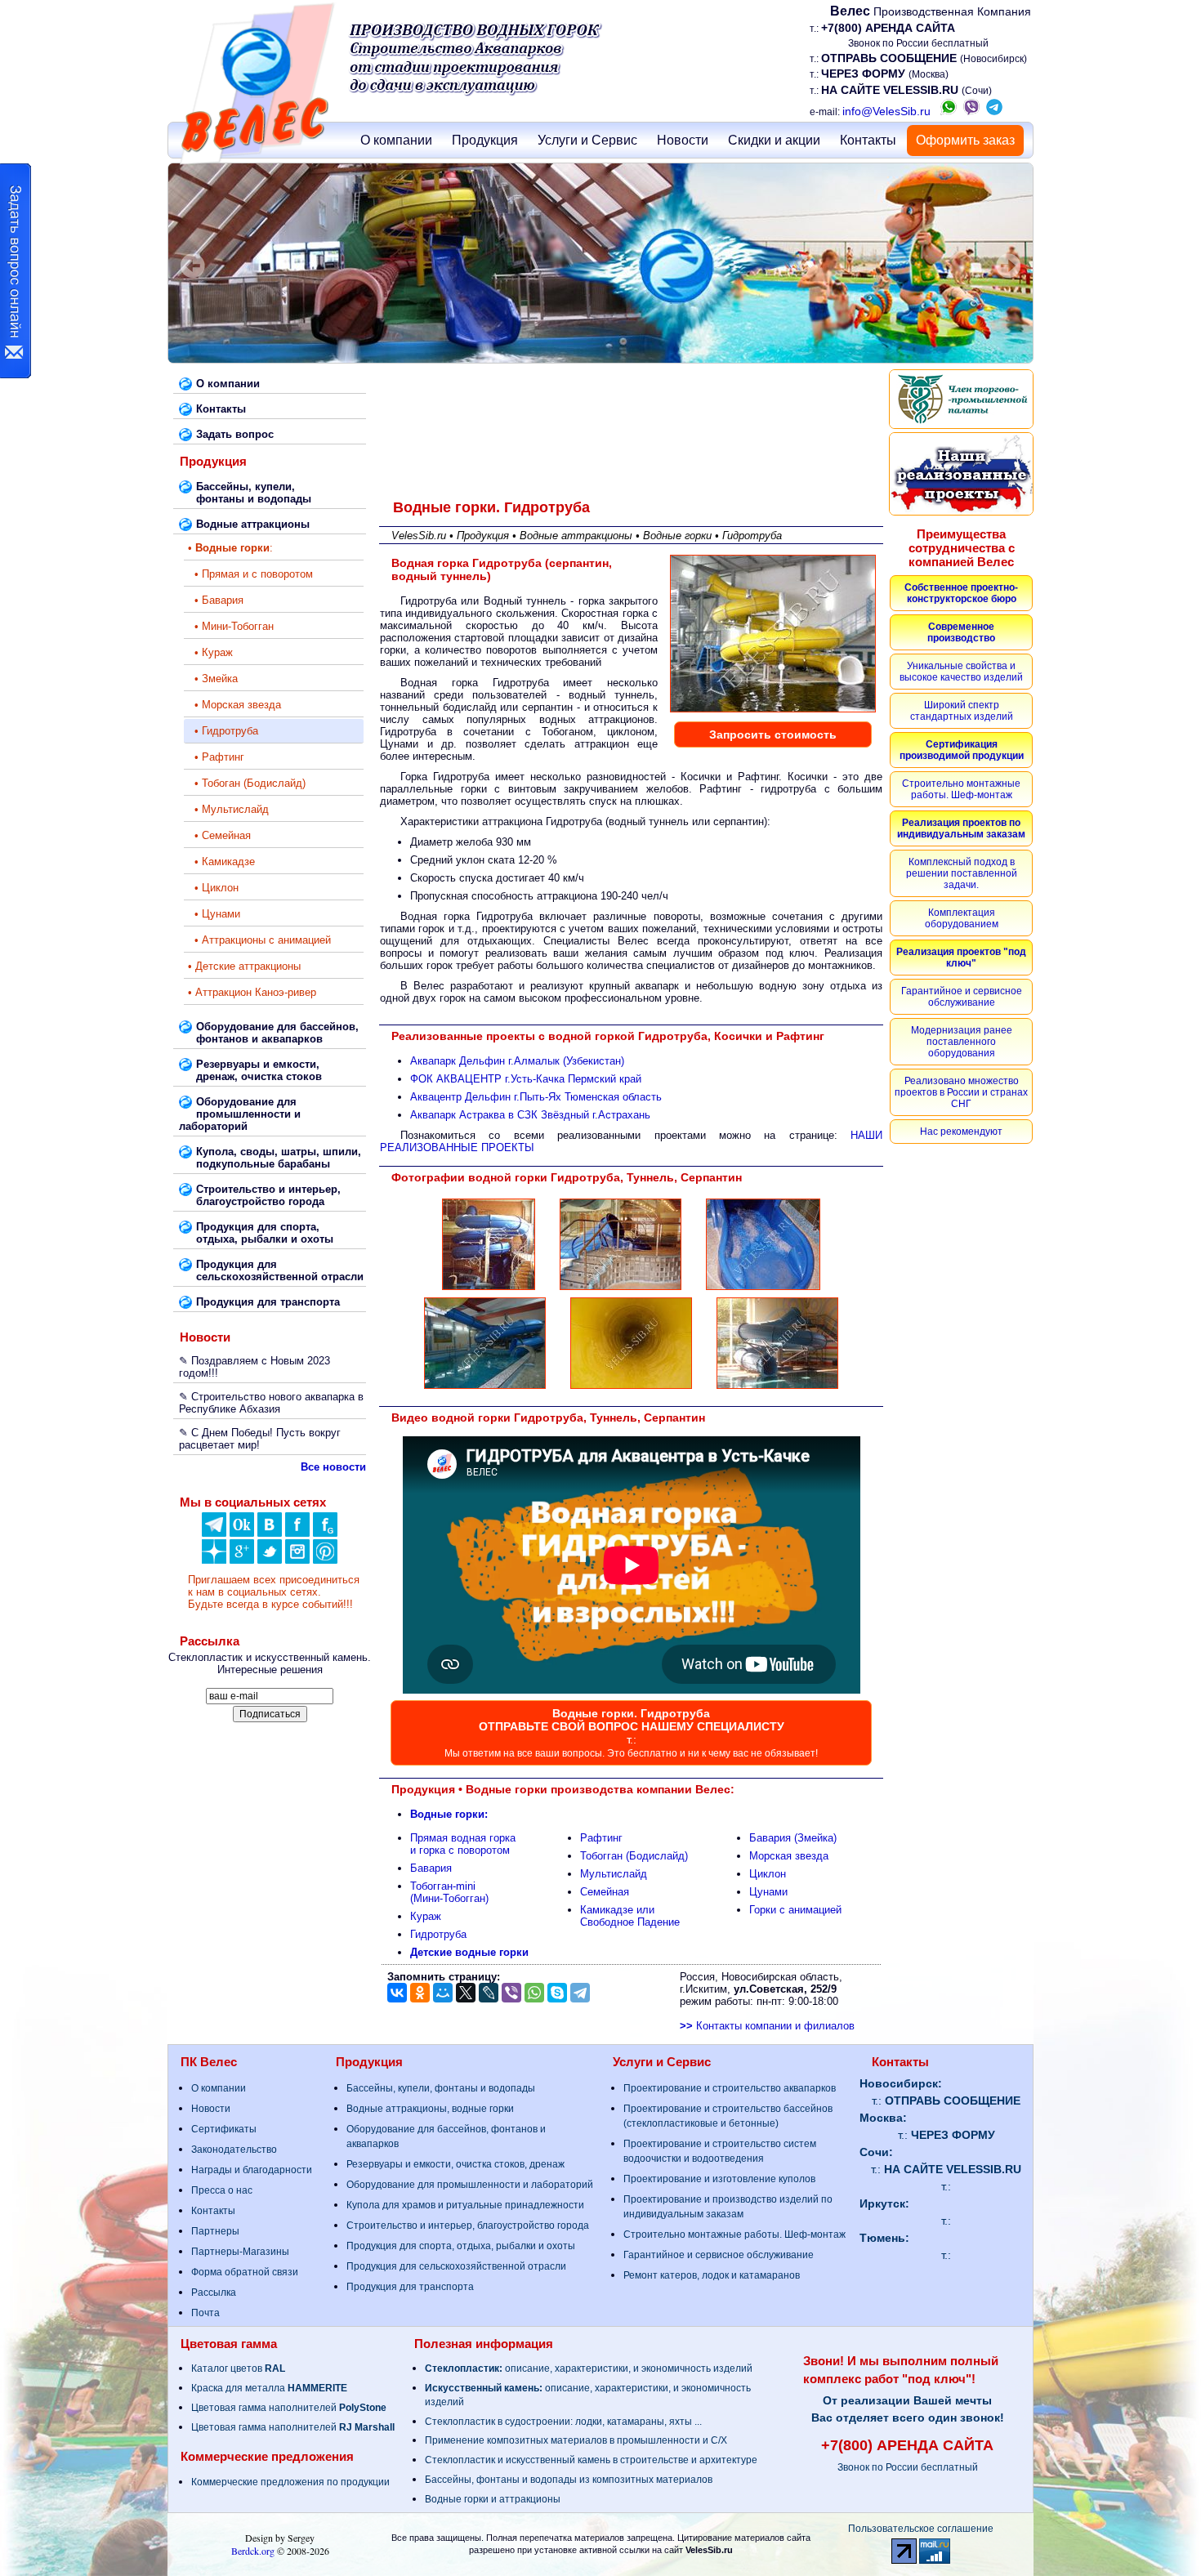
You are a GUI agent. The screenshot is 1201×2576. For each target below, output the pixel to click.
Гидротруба (438, 1934)
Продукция (485, 140)
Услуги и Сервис (587, 140)
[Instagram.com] (297, 1560)
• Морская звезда (234, 705)
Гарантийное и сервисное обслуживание (719, 2255)
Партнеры (215, 2231)
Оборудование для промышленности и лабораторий (470, 2185)
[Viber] (511, 1993)
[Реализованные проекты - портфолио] (961, 474)
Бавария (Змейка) (793, 1838)
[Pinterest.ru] (325, 1560)
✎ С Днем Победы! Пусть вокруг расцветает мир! (260, 1439)
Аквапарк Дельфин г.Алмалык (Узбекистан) (517, 1061)
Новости (683, 140)
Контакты (868, 140)
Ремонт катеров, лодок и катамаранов (712, 2275)
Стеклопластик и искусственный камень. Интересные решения (270, 1663)
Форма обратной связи (245, 2272)
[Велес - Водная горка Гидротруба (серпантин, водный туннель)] (773, 711)
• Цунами (214, 914)
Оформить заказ (965, 140)
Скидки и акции (774, 140)
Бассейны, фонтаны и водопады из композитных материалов (569, 2480)
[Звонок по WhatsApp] (949, 111)
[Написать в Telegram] (994, 111)
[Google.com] (242, 1560)
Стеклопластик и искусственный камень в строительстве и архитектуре (591, 2460)
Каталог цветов (238, 2368)
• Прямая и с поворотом (250, 574)
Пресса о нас (222, 2190)
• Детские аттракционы (244, 966)
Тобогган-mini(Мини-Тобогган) (449, 1892)
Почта (205, 2313)
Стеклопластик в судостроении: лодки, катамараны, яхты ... (563, 2422)
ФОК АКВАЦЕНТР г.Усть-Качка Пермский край (526, 1079)
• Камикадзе (221, 862)
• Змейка (213, 679)
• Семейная (219, 835)
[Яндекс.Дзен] (214, 1533)
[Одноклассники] (242, 1533)
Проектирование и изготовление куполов (719, 2179)
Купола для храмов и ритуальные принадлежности (465, 2205)
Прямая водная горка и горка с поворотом (463, 1844)
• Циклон (213, 888)
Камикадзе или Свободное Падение (630, 1916)
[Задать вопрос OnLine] (16, 271)
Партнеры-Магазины (240, 2252)
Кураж (426, 1916)
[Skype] (557, 1993)
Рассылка (214, 2293)
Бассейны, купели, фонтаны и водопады (441, 2088)
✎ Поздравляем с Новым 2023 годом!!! (254, 1367)
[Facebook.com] (297, 1533)
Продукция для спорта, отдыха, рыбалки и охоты (461, 2246)
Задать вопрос (235, 434)
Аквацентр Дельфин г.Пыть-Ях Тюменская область (536, 1097)
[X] (466, 1993)
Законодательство (234, 2150)
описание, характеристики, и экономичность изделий (589, 2368)
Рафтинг (601, 1838)
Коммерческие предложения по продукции (290, 2482)
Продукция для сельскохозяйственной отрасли (456, 2266)
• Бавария (216, 600)
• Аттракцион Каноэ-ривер (252, 992)
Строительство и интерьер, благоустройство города (468, 2226)
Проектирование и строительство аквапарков (730, 2088)
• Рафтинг (216, 757)
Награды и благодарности (252, 2170)
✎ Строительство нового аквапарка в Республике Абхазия (271, 1403)
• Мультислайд (228, 809)
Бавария (431, 1868)
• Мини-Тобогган (231, 626)
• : (230, 548)
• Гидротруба (223, 731)
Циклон (768, 1874)
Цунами (768, 1892)
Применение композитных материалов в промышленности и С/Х (576, 2440)
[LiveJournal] (489, 1993)
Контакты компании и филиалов (767, 2026)
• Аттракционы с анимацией (259, 940)
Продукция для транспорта (410, 2287)
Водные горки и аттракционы (493, 2499)
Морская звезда (789, 1856)
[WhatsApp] (534, 1993)
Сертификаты (224, 2129)
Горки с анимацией (795, 1910)
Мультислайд (614, 1874)
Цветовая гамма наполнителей (289, 2408)
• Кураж (210, 652)
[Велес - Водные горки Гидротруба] (489, 1289)
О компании (396, 140)
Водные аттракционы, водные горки (430, 2109)
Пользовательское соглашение (921, 2529)
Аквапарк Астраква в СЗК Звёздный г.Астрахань (530, 1115)
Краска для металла (269, 2388)
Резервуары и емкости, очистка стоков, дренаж (455, 2164)
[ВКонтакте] (270, 1533)
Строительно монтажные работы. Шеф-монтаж (734, 2234)
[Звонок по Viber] (971, 111)
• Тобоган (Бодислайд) (247, 783)
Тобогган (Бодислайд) (634, 1856)
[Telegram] (580, 1993)
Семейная (605, 1892)
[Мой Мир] (443, 1993)
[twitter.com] (270, 1560)
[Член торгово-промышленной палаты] (961, 399)
